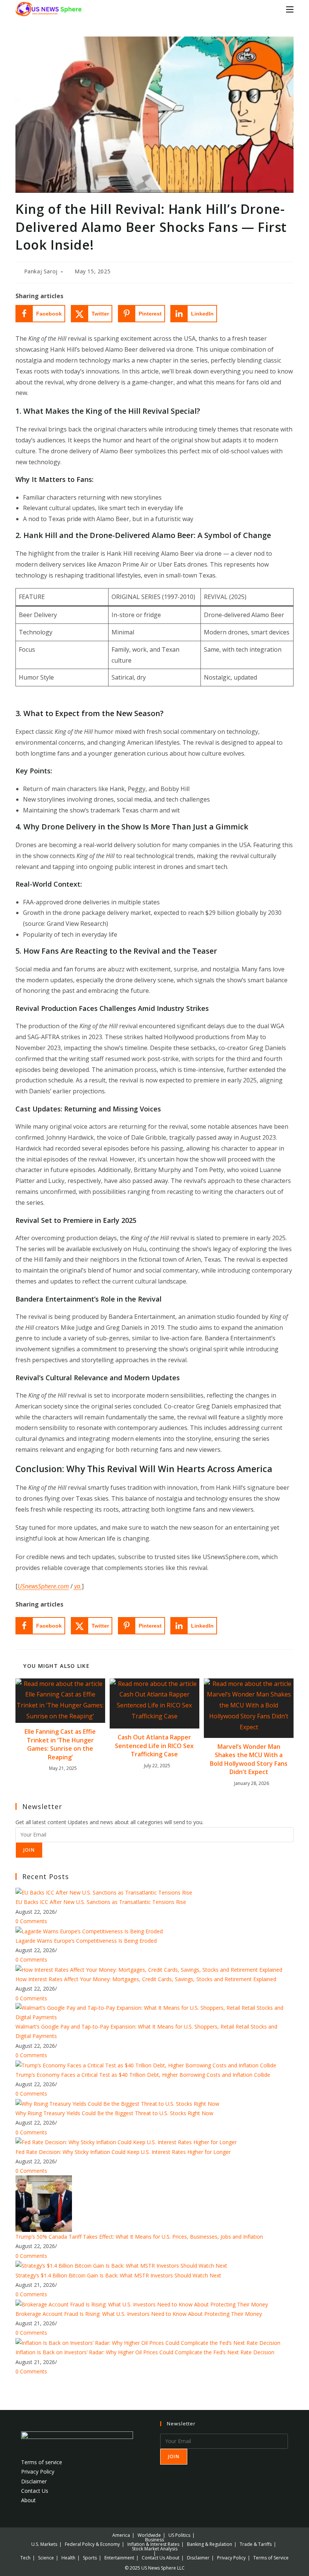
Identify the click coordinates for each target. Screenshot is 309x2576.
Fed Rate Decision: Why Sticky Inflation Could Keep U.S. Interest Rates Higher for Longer (123, 2152)
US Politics (179, 2535)
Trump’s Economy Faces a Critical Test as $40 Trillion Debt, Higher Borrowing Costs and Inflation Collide (143, 2075)
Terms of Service (271, 2558)
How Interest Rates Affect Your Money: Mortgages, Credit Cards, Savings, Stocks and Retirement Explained (146, 1979)
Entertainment (119, 2558)
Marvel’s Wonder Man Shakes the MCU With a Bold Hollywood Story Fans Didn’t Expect (249, 1759)
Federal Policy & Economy (92, 2544)
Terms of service (42, 2462)
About (28, 2500)
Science (46, 2558)
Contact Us (35, 2491)
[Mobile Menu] (290, 9)
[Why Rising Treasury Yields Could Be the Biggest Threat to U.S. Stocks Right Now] (117, 2103)
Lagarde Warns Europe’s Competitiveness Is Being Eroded (86, 1941)
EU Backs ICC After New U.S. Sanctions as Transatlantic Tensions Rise (101, 1902)
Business (154, 2540)
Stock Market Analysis (155, 2549)
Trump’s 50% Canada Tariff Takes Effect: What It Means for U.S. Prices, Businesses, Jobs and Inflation (139, 2237)
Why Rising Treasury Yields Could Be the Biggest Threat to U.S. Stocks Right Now (114, 2113)
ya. (77, 1586)
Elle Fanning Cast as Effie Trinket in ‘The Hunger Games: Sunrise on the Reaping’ (60, 1744)
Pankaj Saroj (41, 271)
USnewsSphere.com (43, 1586)
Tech (25, 2558)
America (121, 2535)
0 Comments (31, 1921)
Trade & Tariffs (256, 2544)
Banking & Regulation (210, 2544)
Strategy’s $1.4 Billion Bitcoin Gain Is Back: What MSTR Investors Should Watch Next (118, 2275)
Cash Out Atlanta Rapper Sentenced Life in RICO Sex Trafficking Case (154, 1746)
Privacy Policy (38, 2472)
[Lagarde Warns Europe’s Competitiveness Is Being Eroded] (89, 1930)
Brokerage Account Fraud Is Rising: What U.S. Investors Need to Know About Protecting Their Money (139, 2314)
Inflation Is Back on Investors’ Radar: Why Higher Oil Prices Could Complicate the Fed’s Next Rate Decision (145, 2352)
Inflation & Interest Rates (153, 2544)
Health (68, 2558)
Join (29, 1850)
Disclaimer (34, 2481)
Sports (90, 2558)
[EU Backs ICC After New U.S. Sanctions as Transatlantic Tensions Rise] (104, 1892)
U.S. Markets (44, 2544)
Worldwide (149, 2535)
